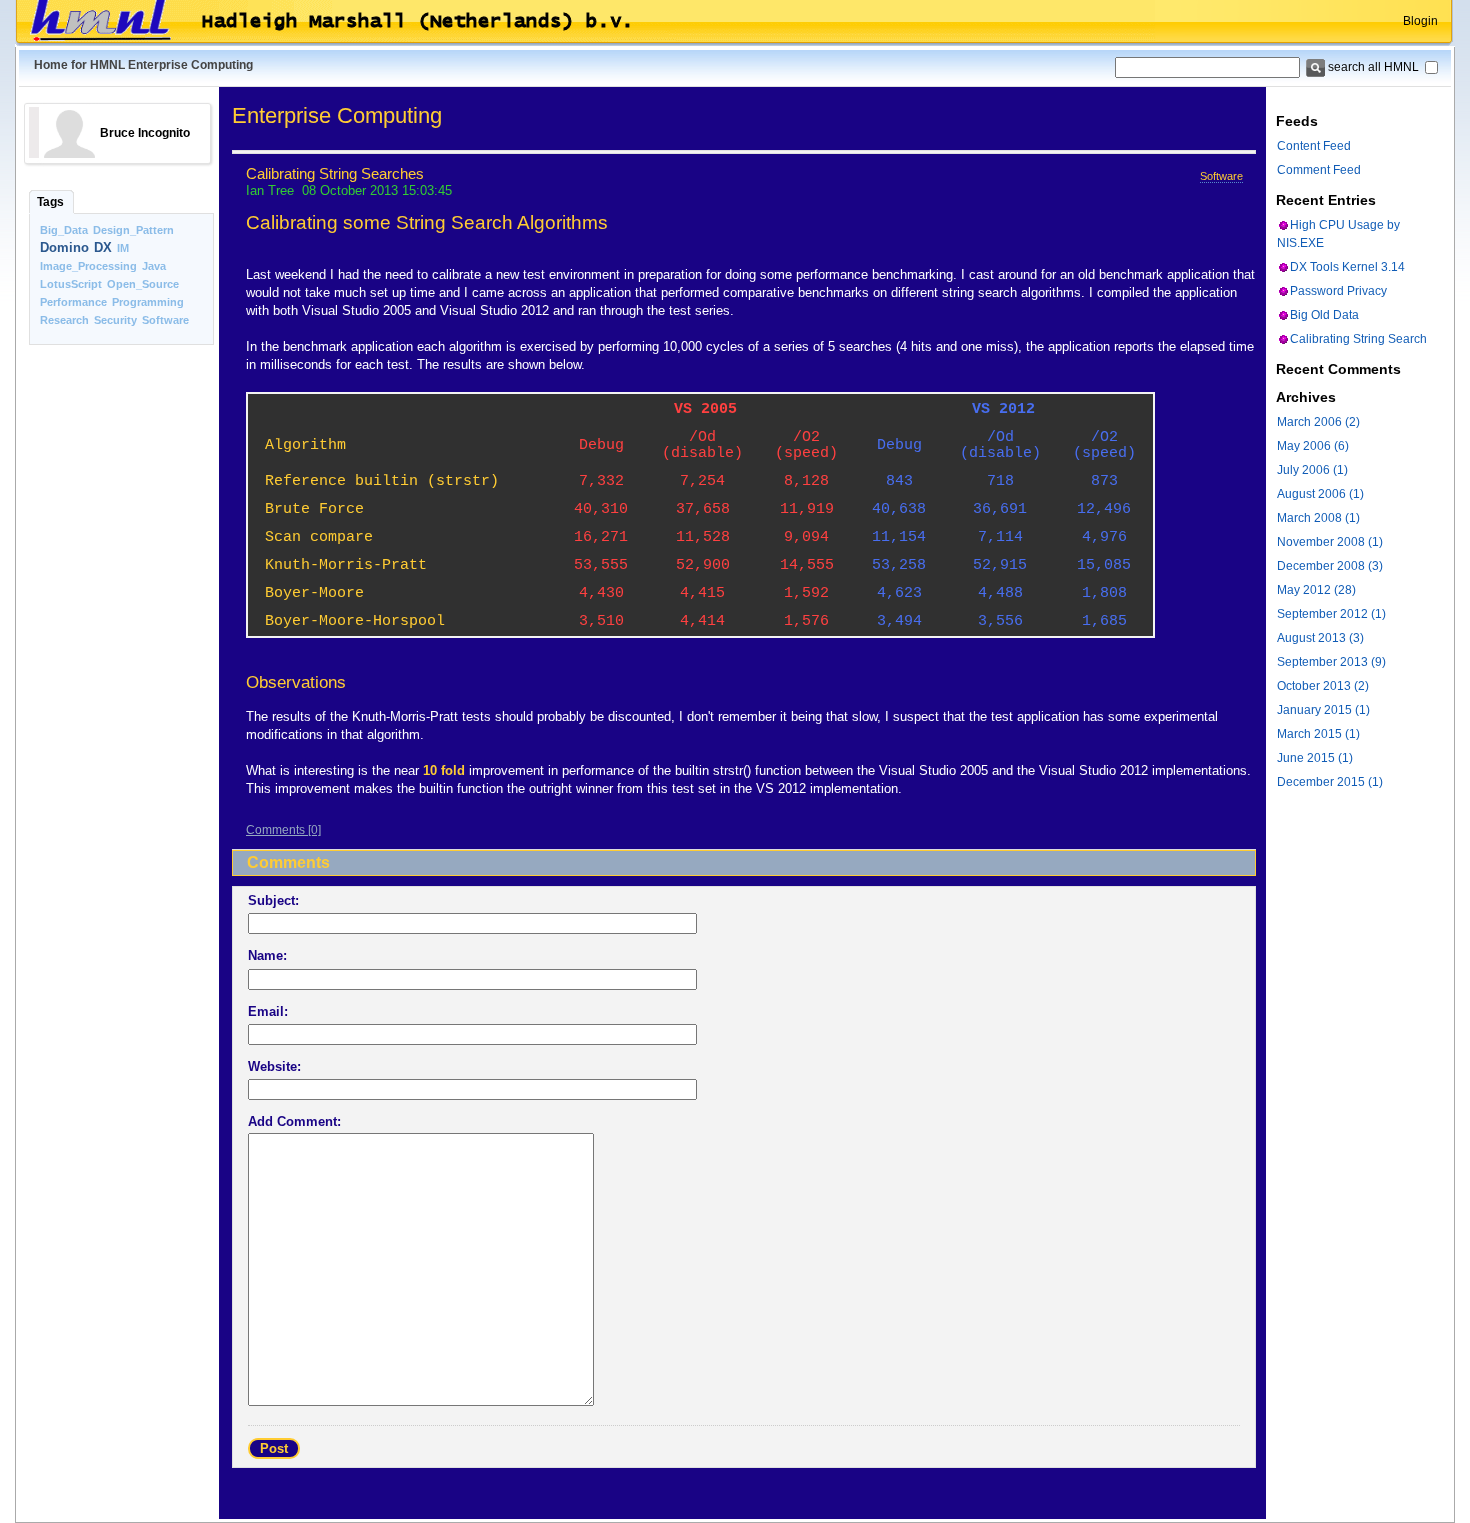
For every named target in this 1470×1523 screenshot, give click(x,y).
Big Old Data (1324, 315)
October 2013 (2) (1323, 686)
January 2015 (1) (1323, 710)
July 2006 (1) (1312, 470)
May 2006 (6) (1313, 446)
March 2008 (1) (1318, 518)
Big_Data (64, 230)
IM (123, 248)
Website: (274, 1066)
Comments (275, 830)
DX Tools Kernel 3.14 (1347, 267)
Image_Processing (88, 266)
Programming (148, 302)
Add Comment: (294, 1121)
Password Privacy (1338, 291)
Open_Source (143, 284)
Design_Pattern (133, 230)
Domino (64, 247)
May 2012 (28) (1316, 590)
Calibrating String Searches (335, 174)
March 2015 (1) (1318, 734)
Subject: (273, 900)
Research (64, 320)
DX (103, 247)
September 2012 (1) (1331, 614)
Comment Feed (1319, 170)
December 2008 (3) (1330, 566)
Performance (73, 302)
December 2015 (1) (1330, 782)
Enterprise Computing (337, 115)
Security (115, 320)
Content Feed (1314, 146)
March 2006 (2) (1318, 422)
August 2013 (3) (1320, 638)
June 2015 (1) (1315, 758)
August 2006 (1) (1320, 494)
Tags (50, 202)
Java (154, 266)
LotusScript (71, 284)
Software (165, 320)
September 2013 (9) (1331, 662)
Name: (267, 955)
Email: (268, 1011)
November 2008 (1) (1330, 542)
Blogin (1420, 21)
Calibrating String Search (1358, 339)
